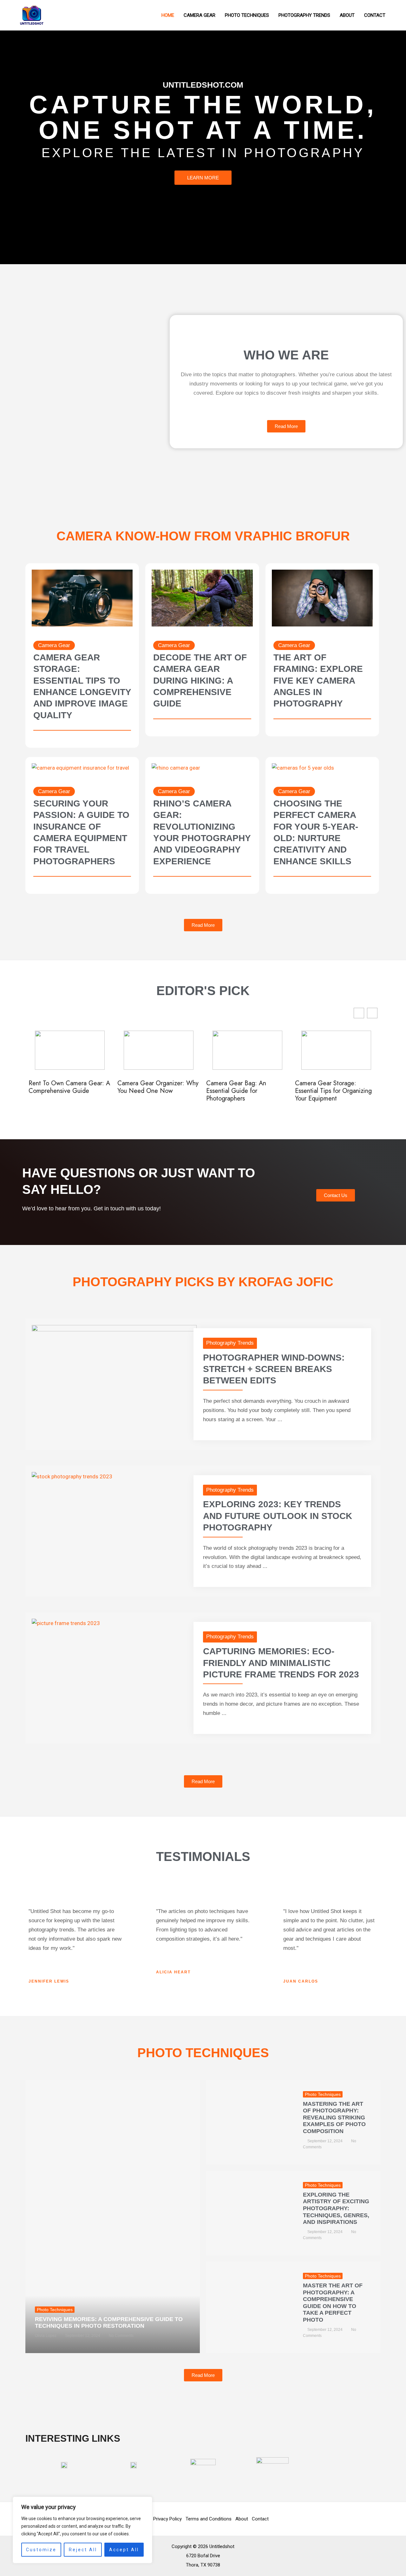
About (242, 2519)
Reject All (83, 2550)
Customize (41, 2550)
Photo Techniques (55, 2310)
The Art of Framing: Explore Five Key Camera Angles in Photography (318, 681)
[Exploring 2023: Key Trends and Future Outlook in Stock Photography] (72, 1476)
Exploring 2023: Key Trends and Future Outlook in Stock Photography (278, 1516)
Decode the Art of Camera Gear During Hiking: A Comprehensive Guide (200, 681)
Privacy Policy (167, 2519)
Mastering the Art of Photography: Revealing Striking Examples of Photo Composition (334, 2118)
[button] (372, 1013)
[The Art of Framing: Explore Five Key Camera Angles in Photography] (322, 598)
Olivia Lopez (46, 2336)
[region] (82, 2530)
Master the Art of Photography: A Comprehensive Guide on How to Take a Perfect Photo (333, 2303)
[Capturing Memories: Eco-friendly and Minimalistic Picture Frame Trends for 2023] (66, 1623)
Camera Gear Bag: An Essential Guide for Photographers (147, 1091)
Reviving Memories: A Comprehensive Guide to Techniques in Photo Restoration (109, 2323)
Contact (260, 2519)
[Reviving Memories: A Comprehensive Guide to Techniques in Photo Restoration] (113, 2217)
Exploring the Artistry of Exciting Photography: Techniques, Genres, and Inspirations (336, 2208)
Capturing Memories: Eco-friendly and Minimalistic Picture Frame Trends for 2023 (281, 1663)
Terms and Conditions (209, 2519)
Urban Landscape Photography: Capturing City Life (333, 1091)
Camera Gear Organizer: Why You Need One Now (69, 1087)
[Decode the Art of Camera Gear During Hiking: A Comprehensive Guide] (202, 598)
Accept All (124, 2550)
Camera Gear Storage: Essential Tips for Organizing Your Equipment (245, 1091)
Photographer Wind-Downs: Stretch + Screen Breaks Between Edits (274, 1369)
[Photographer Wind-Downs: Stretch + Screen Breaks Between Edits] (114, 1371)
